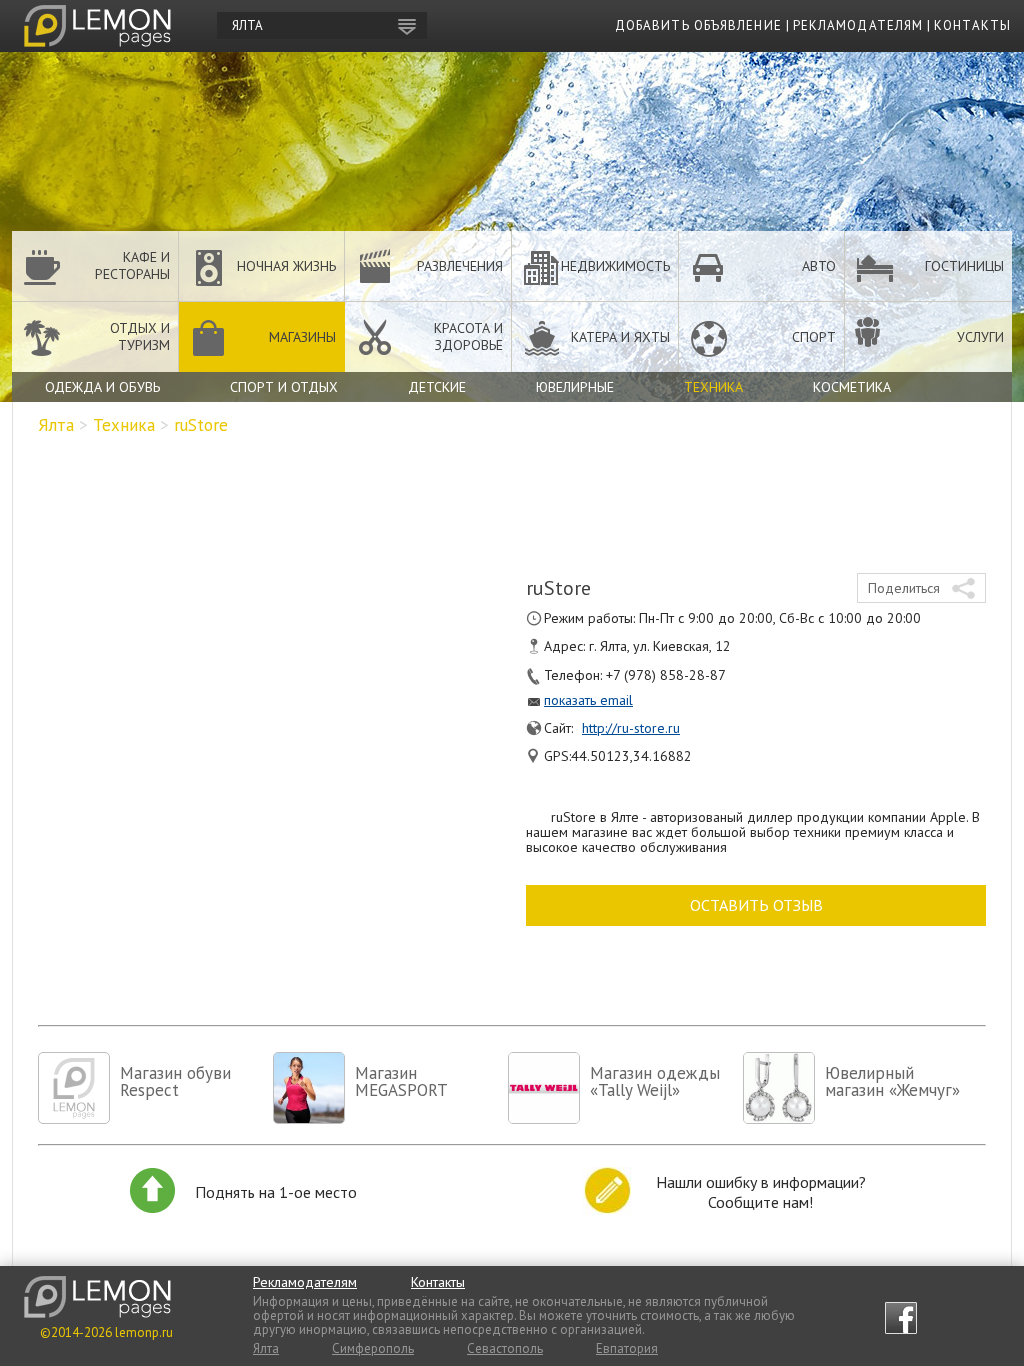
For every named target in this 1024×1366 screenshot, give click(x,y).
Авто (819, 266)
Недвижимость (615, 266)
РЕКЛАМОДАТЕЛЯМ (858, 25)
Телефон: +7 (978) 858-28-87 (635, 675)
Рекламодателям (305, 1282)
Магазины (302, 337)
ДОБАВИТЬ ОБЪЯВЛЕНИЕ (698, 25)
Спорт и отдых (284, 387)
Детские (437, 387)
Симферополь (373, 1349)
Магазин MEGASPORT (401, 1081)
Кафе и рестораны (132, 265)
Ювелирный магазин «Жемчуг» (892, 1081)
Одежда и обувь (102, 387)
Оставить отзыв (756, 905)
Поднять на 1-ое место (276, 1192)
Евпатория (627, 1349)
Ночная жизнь (286, 266)
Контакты (438, 1282)
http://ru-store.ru (631, 728)
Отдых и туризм (140, 336)
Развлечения (460, 266)
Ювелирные (575, 387)
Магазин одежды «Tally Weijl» (655, 1081)
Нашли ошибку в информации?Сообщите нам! (761, 1192)
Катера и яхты (620, 337)
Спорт (814, 337)
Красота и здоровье (468, 336)
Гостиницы (964, 266)
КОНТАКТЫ (972, 25)
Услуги (980, 337)
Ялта (56, 425)
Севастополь (505, 1349)
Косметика (852, 387)
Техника (713, 387)
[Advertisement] (512, 498)
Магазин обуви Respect (175, 1081)
